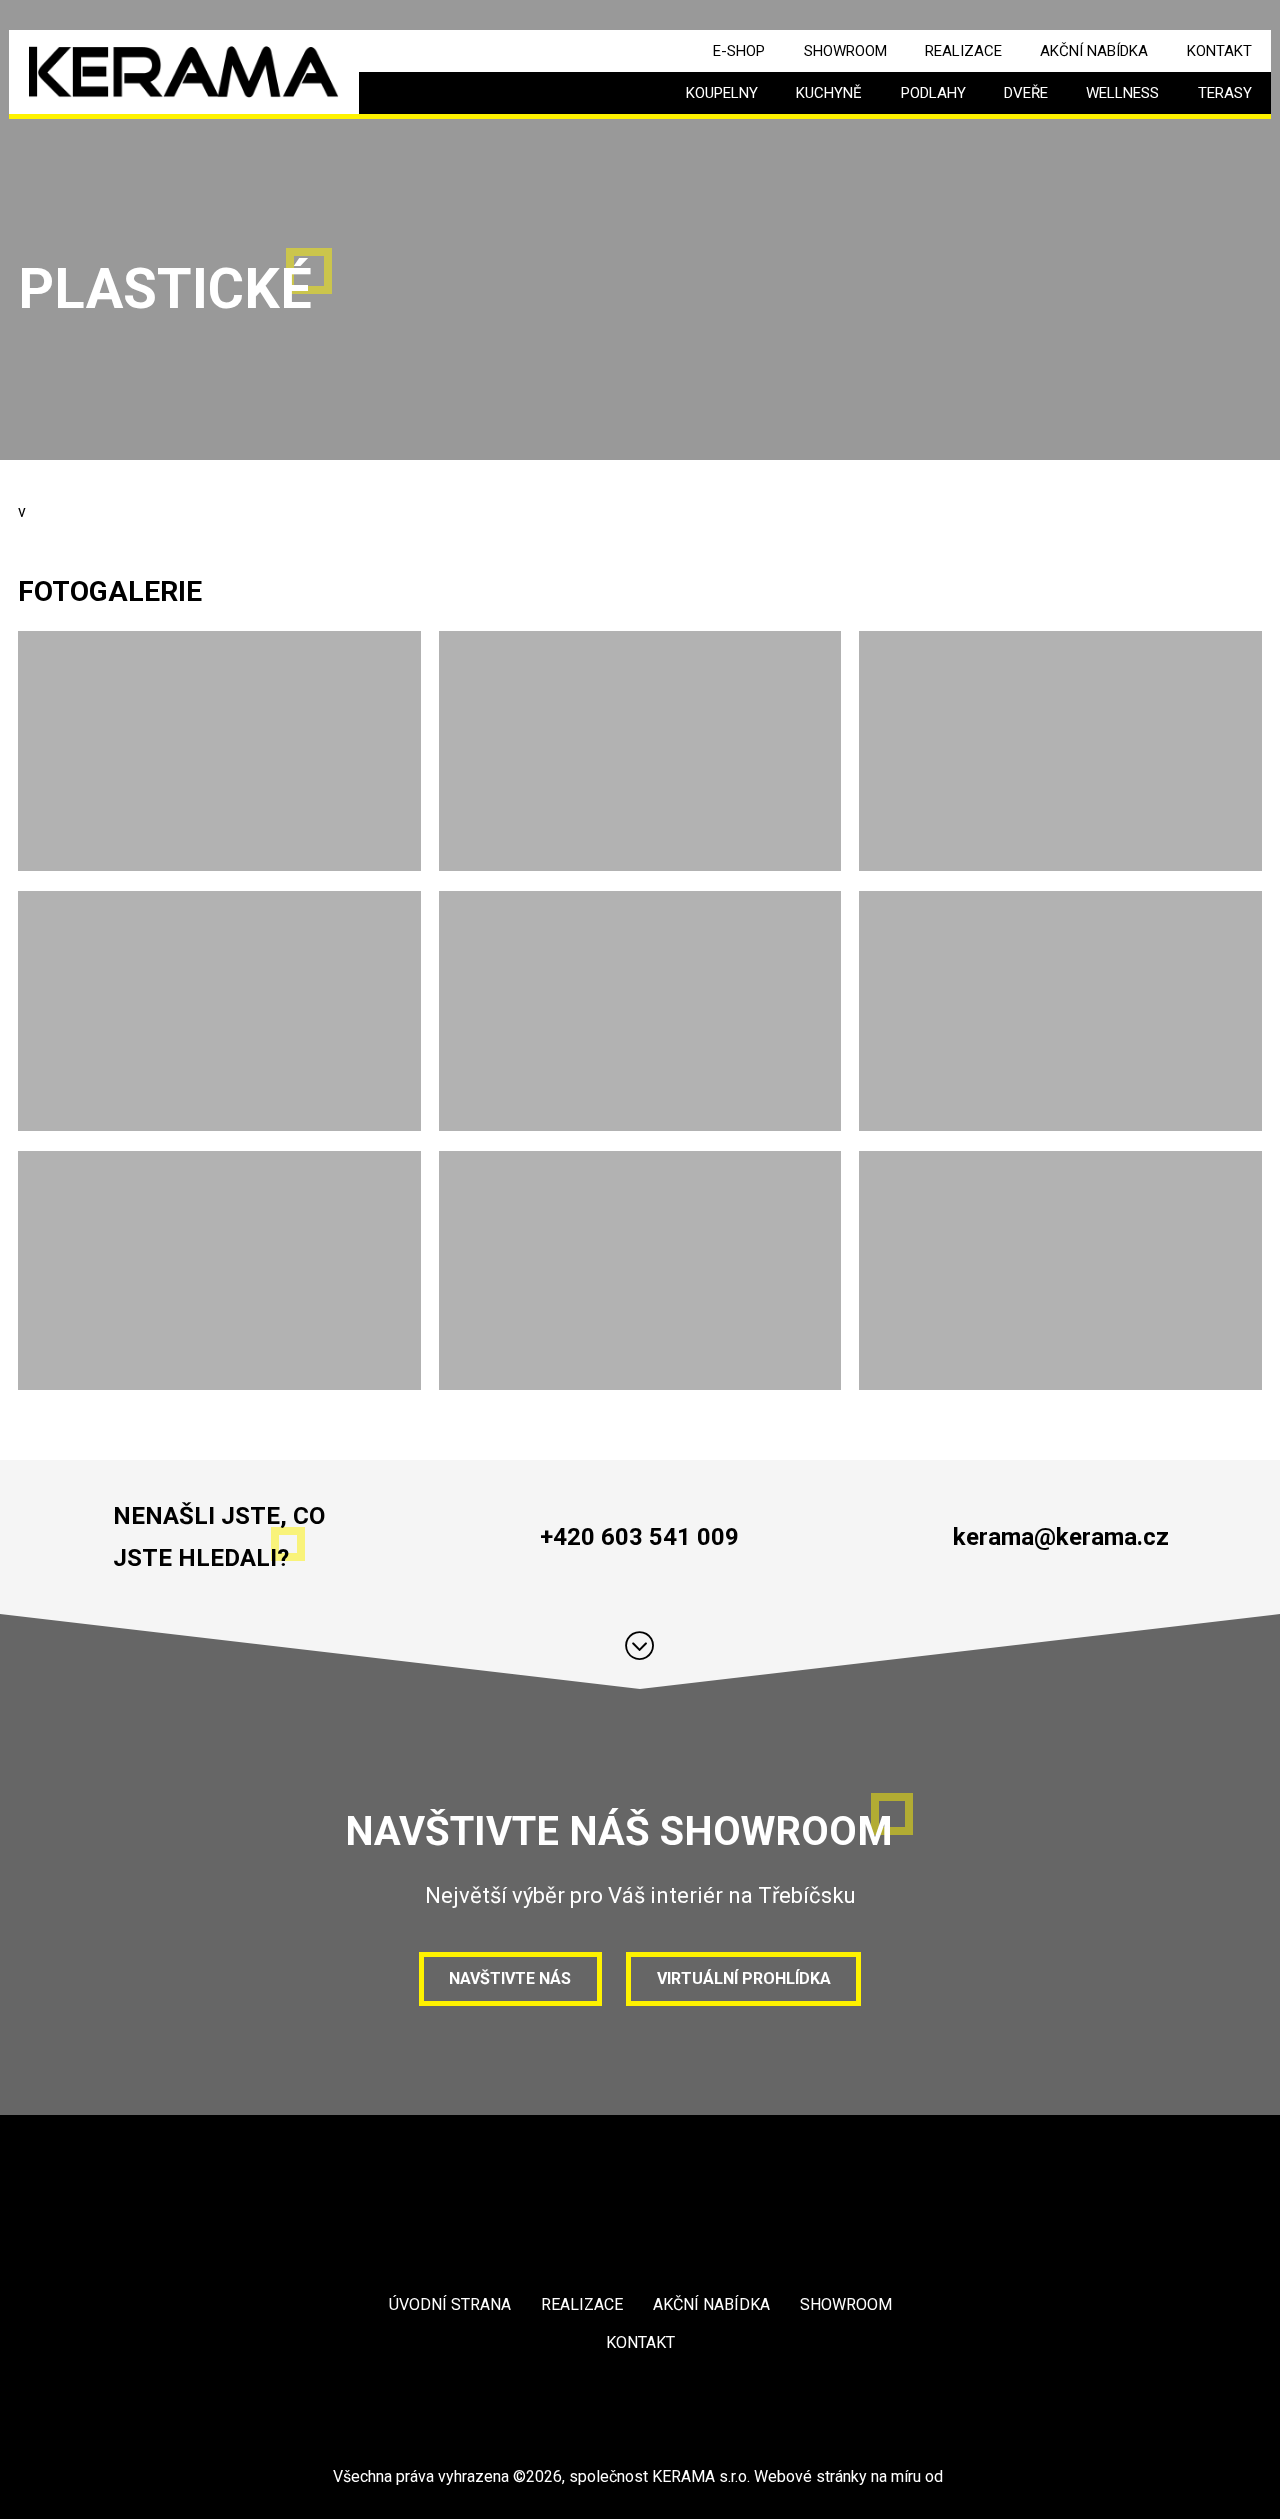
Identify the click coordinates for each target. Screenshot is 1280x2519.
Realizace (963, 51)
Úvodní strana (450, 2304)
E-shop (739, 51)
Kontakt (1219, 51)
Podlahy (933, 93)
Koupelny (722, 93)
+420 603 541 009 (639, 1537)
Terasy (1225, 93)
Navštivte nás (510, 1978)
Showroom (845, 51)
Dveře (1026, 93)
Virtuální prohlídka (744, 1978)
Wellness (1122, 93)
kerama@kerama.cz (1061, 1537)
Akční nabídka (1094, 51)
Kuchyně (829, 93)
